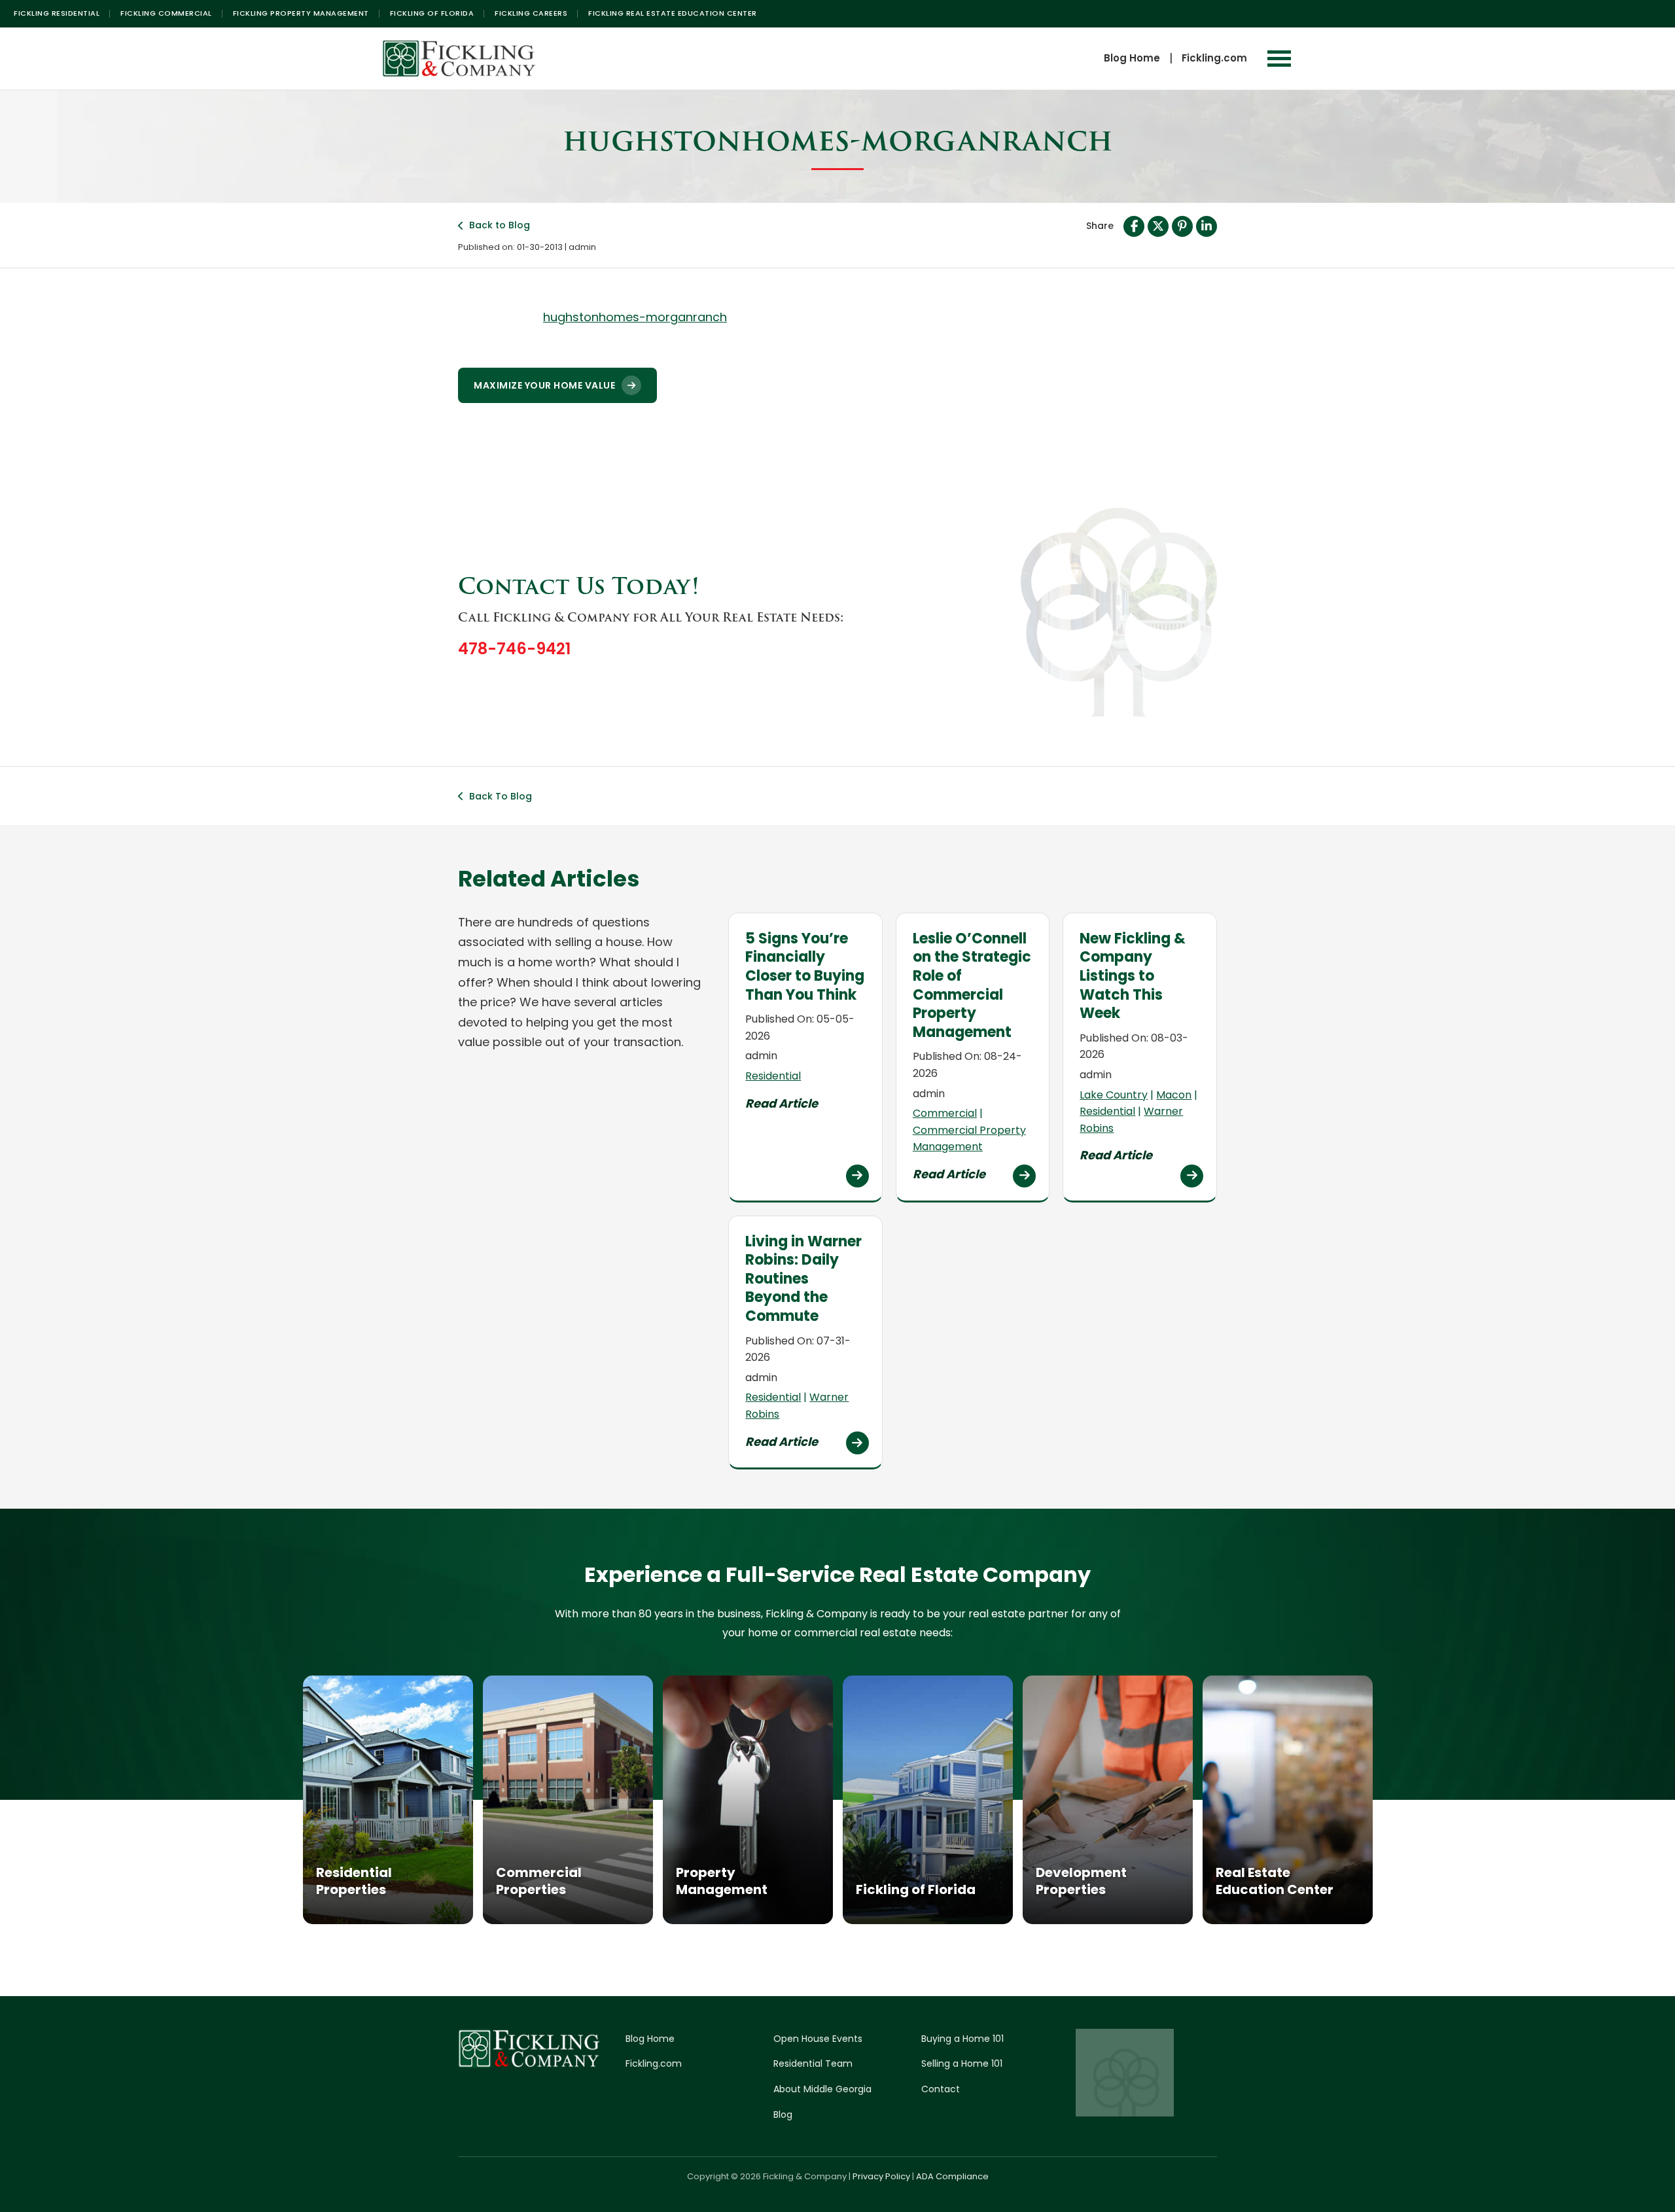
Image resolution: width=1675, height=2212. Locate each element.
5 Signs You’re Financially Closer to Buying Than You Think (805, 967)
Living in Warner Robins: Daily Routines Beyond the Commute (803, 1279)
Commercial (945, 1113)
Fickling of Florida (432, 13)
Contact (941, 2089)
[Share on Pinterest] (1182, 226)
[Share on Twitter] (1158, 226)
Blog (783, 2115)
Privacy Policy (881, 2176)
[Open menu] (1279, 59)
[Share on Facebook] (1134, 226)
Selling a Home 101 (962, 2063)
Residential (773, 1076)
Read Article (782, 1103)
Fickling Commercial (166, 13)
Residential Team (813, 2063)
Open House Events (818, 2039)
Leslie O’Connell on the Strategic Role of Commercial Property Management (972, 985)
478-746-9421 (514, 649)
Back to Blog (500, 225)
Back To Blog (501, 796)
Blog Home (1132, 58)
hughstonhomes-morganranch (635, 317)
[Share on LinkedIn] (1207, 226)
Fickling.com (1214, 58)
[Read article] (857, 1176)
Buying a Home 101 (962, 2039)
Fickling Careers (531, 13)
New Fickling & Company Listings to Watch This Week (1133, 976)
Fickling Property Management (301, 13)
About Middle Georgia (822, 2089)
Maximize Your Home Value (544, 385)
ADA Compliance (952, 2176)
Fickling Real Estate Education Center (673, 13)
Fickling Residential (57, 13)
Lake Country (1114, 1095)
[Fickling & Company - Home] (459, 59)
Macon (1174, 1095)
